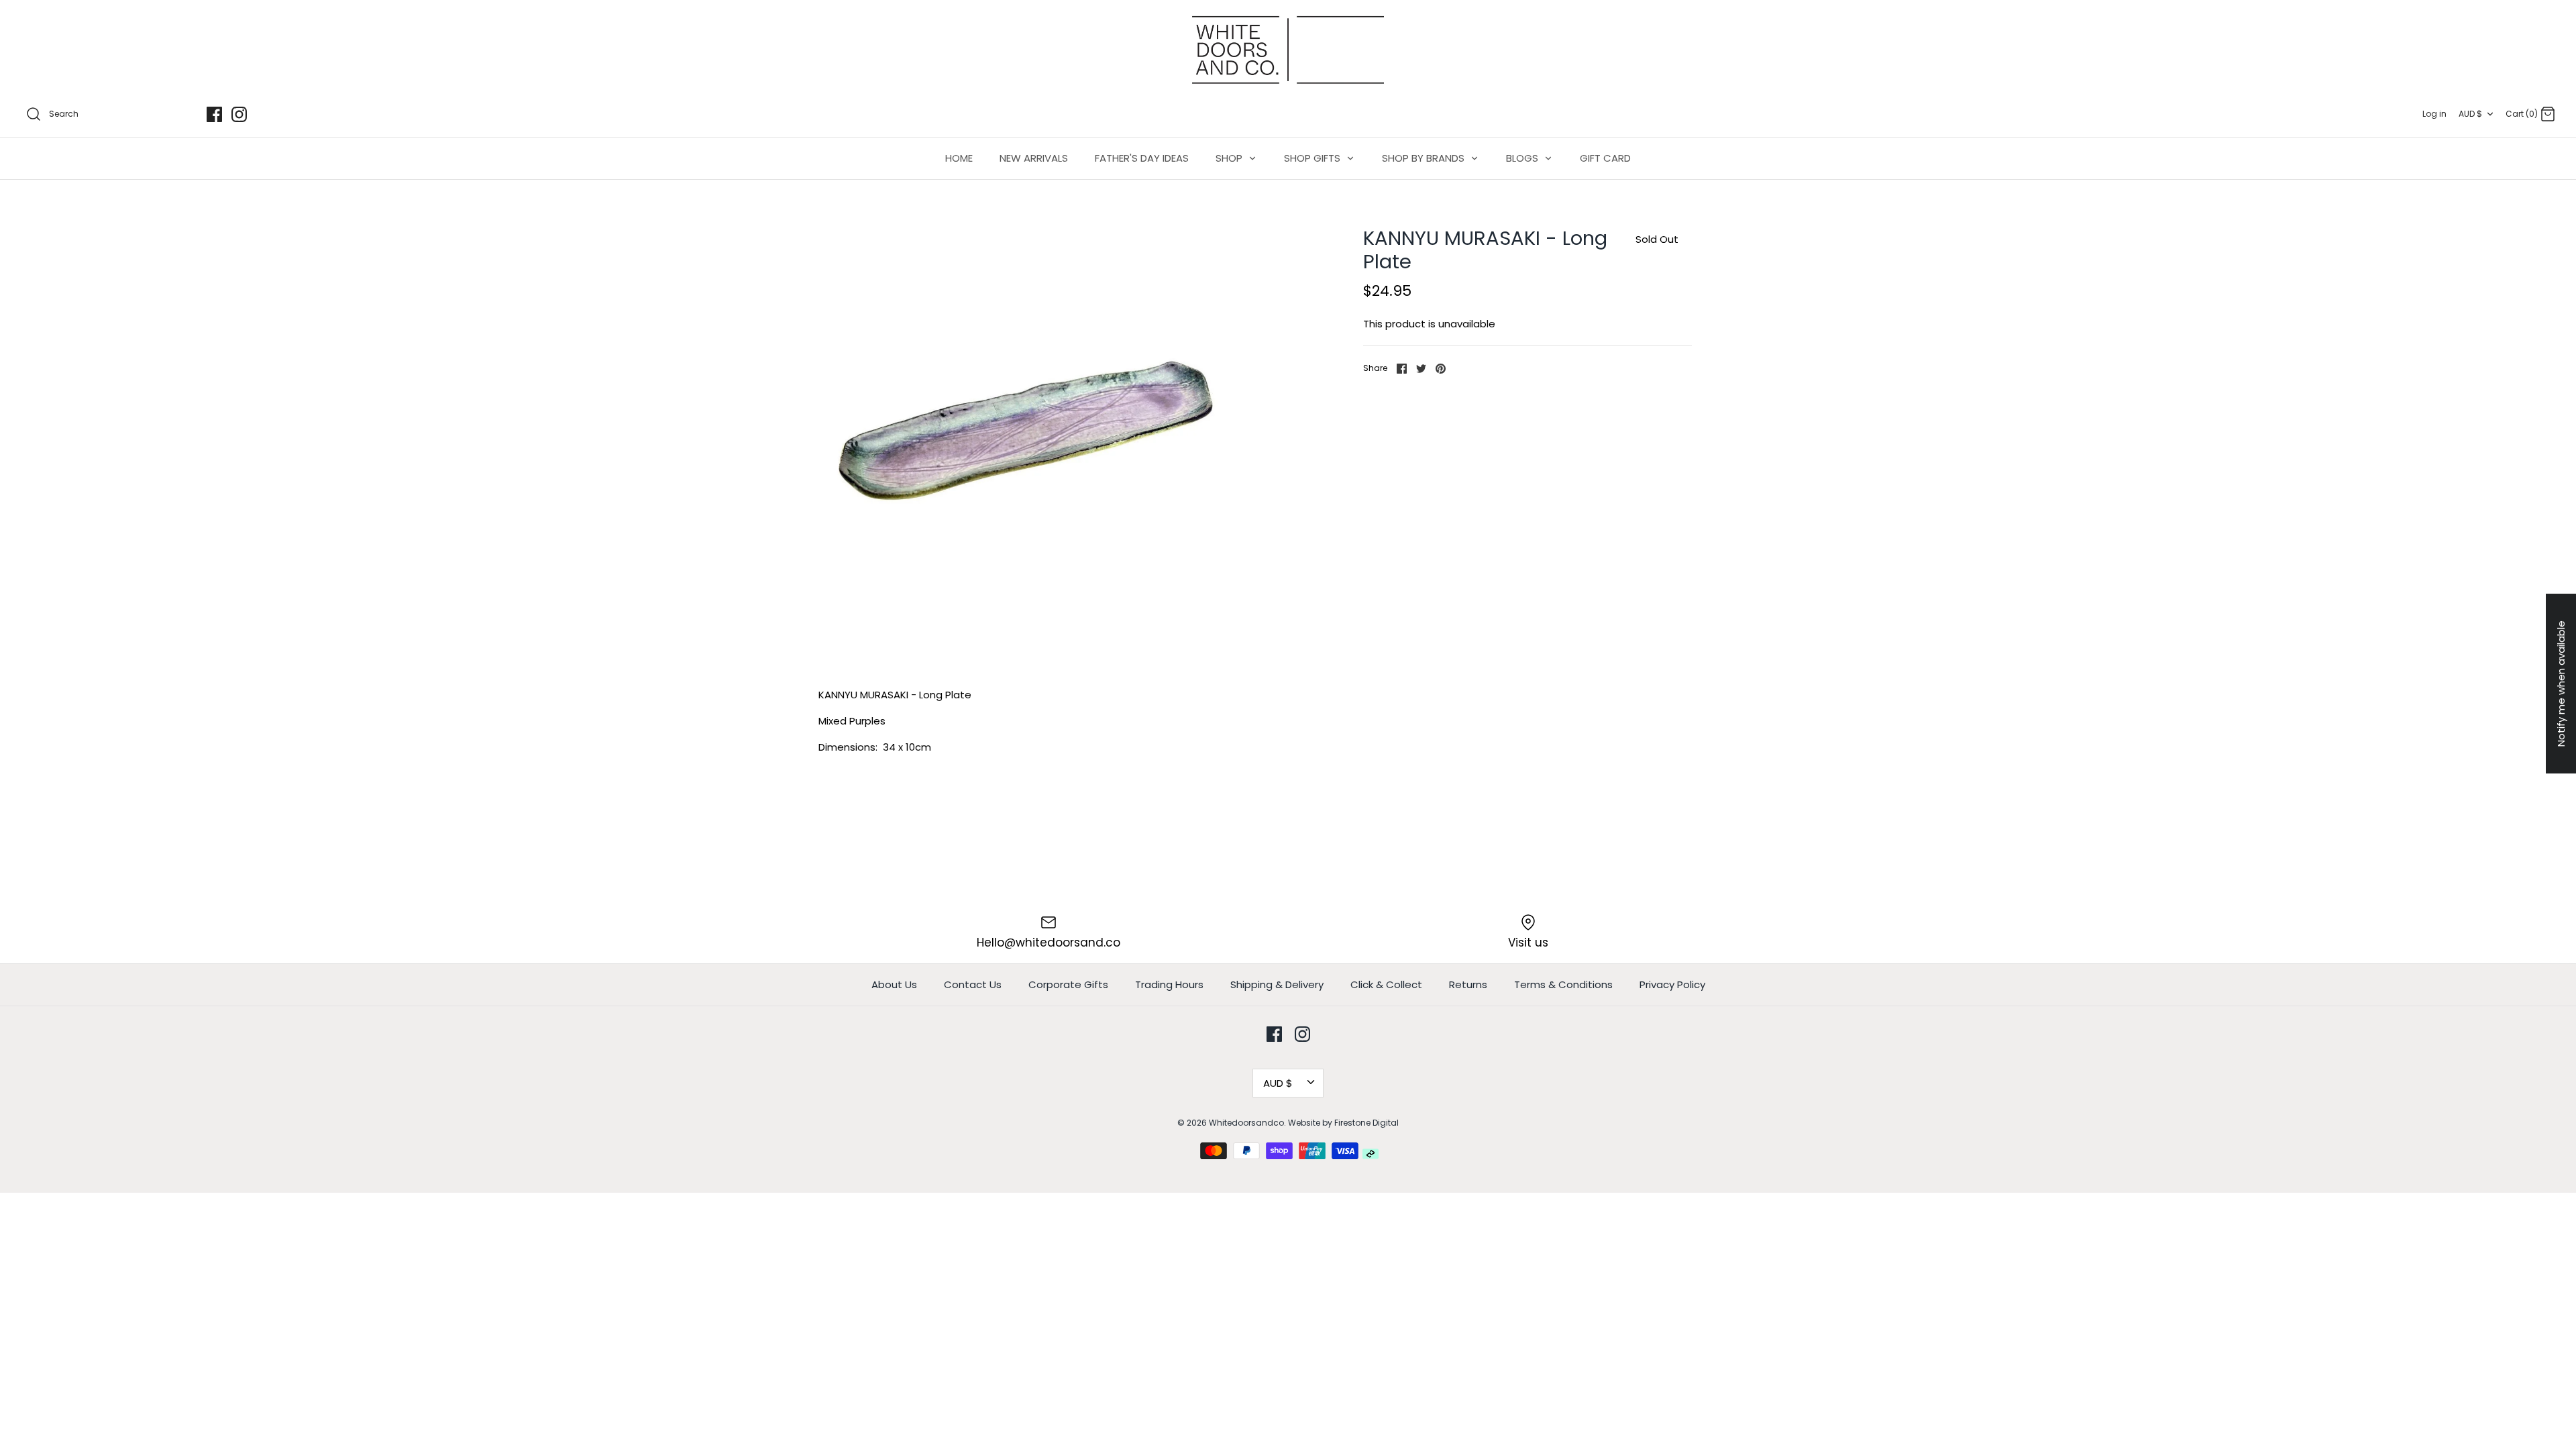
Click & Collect (1386, 984)
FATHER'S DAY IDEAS (1142, 158)
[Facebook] (214, 114)
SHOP (1230, 158)
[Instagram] (239, 114)
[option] (1025, 433)
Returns (1468, 984)
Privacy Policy (1672, 984)
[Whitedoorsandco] (1288, 50)
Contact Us (973, 984)
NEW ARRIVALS (1034, 158)
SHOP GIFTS (1313, 158)
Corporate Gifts (1068, 984)
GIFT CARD (1605, 158)
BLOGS (1523, 158)
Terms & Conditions (1563, 984)
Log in (2434, 114)
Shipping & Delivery (1277, 984)
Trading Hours (1169, 984)
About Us (894, 984)
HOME (959, 158)
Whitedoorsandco (1246, 1123)
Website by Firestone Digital (1343, 1123)
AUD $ (2470, 114)
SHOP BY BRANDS (1425, 158)
